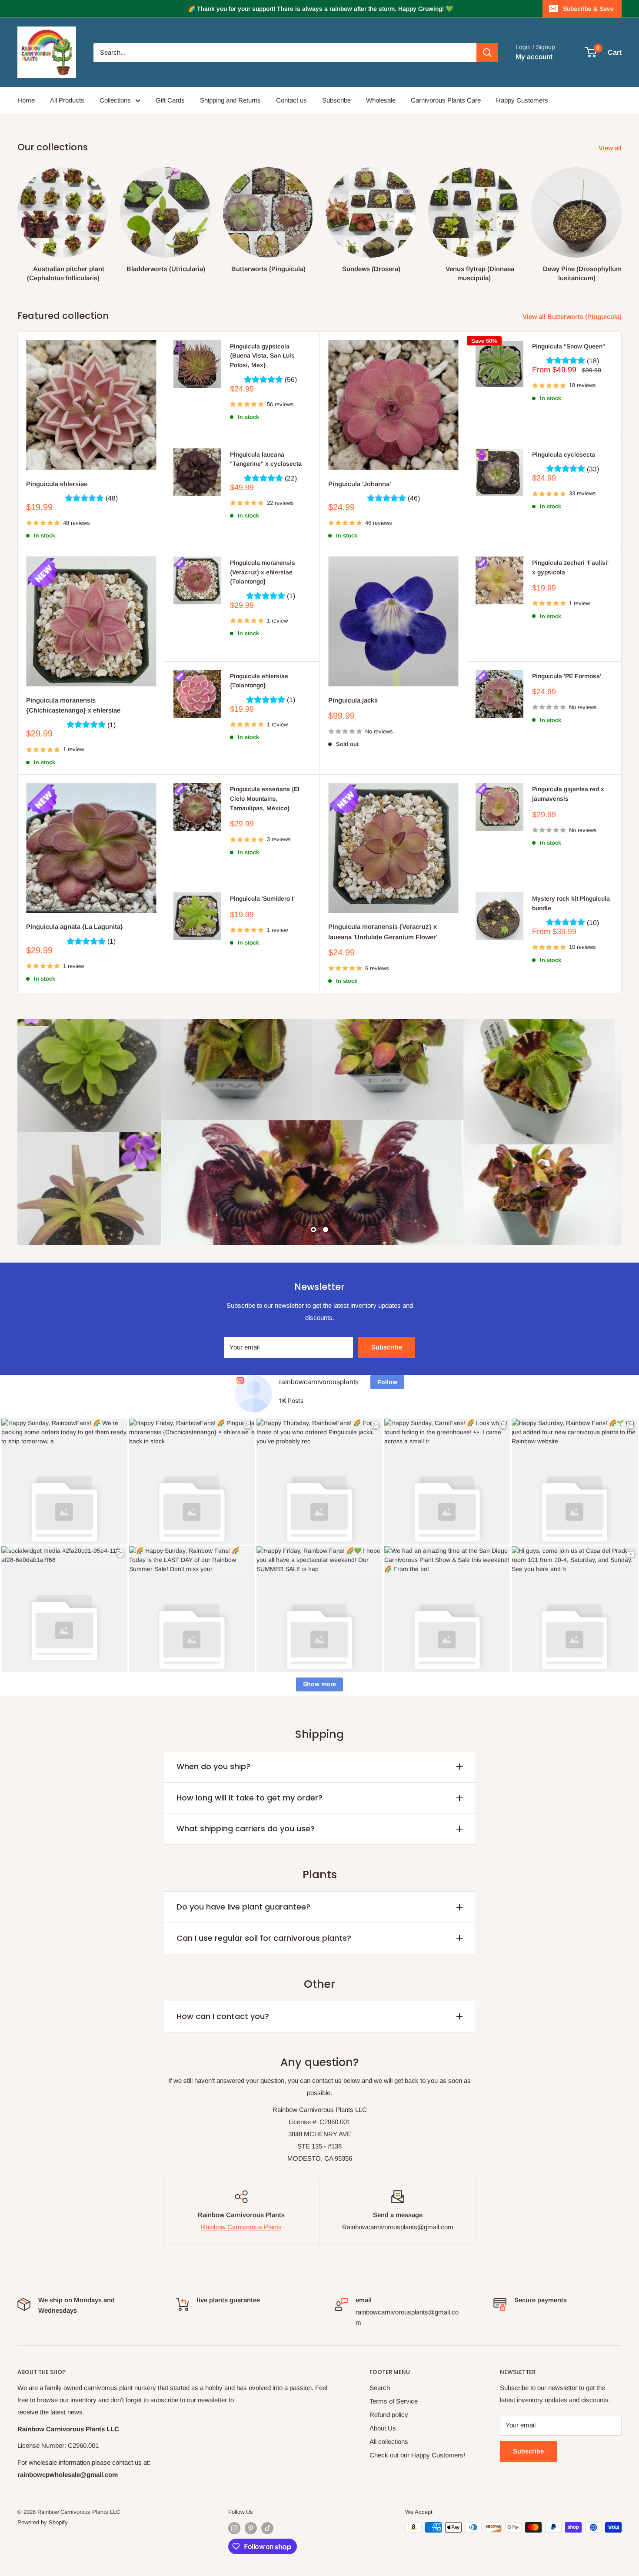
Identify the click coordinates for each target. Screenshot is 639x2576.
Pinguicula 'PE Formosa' (567, 676)
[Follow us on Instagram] (234, 2528)
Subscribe (336, 100)
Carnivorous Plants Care (446, 100)
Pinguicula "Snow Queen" (569, 346)
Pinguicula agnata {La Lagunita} (75, 927)
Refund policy (389, 2415)
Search (380, 2388)
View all (611, 148)
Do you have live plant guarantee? (243, 1907)
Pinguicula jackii (353, 700)
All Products (67, 100)
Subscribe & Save (588, 9)
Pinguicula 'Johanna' (359, 484)
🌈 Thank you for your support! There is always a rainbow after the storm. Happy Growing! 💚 (320, 9)
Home (26, 100)
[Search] (487, 53)
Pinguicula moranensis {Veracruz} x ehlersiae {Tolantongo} (263, 572)
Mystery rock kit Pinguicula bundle (571, 903)
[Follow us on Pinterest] (251, 2528)
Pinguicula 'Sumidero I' (262, 898)
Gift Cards (170, 100)
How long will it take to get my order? (250, 1798)
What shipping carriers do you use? (246, 1828)
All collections (389, 2442)
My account (534, 57)
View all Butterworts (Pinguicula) (573, 317)
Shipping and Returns (230, 100)
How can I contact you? (223, 2016)
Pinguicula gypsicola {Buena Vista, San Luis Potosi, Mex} (262, 356)
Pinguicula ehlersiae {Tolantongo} (259, 681)
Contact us (291, 100)
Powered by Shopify (43, 2522)
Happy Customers (522, 100)
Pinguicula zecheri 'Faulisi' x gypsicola (570, 567)
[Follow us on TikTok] (267, 2528)
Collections (115, 100)
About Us (383, 2428)
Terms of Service (394, 2401)
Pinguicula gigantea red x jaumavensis (568, 794)
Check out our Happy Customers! (417, 2455)
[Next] (621, 217)
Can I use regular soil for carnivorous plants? (264, 1938)
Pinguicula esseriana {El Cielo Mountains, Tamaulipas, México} (265, 798)
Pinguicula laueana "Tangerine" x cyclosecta (266, 459)
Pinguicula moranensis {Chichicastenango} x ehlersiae (73, 705)
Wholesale (381, 100)
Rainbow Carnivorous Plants (241, 2227)
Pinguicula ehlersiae (57, 484)
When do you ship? (213, 1766)
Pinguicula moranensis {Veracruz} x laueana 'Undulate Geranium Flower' (383, 932)
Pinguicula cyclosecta (564, 454)
